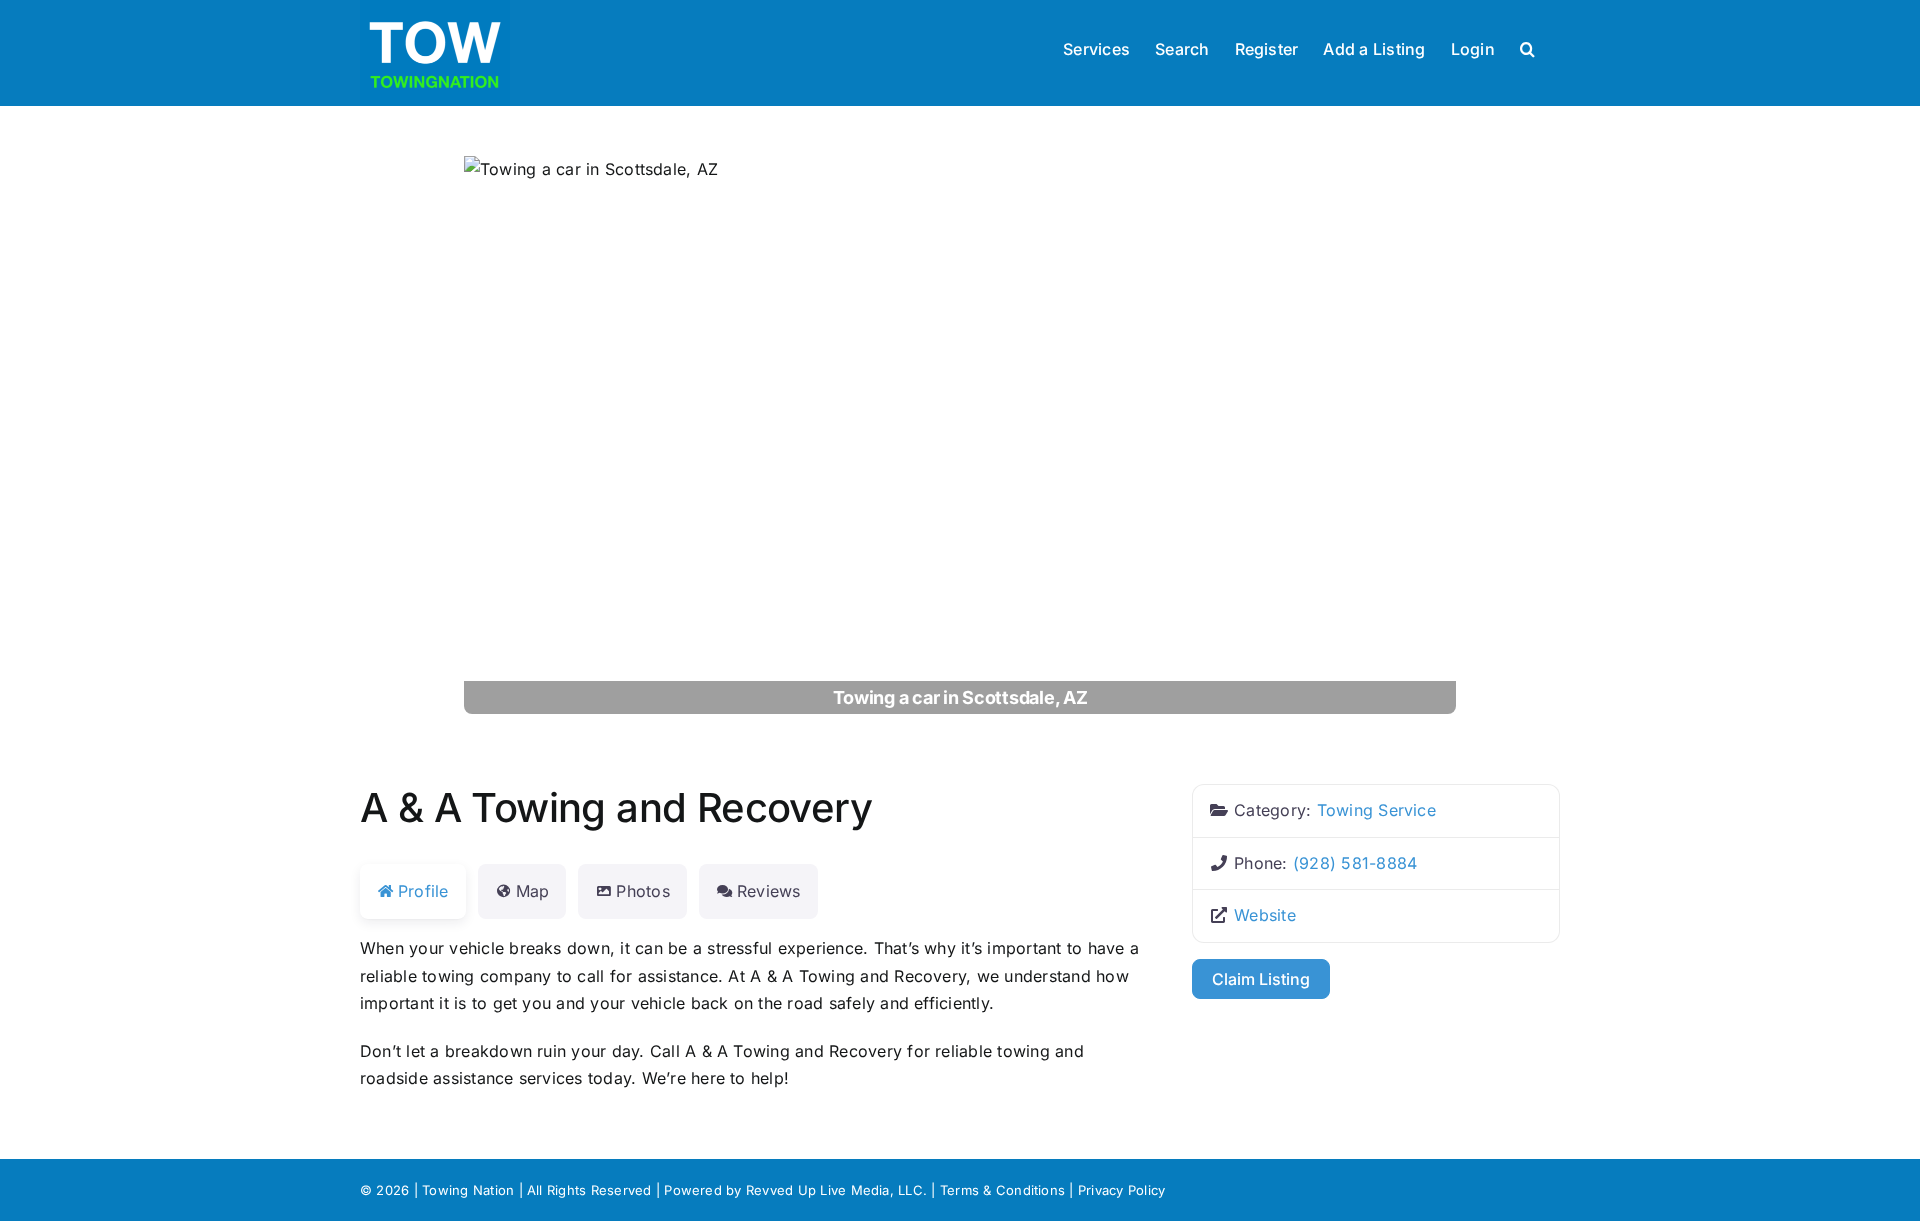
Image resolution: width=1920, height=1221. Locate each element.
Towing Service (1376, 810)
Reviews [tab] (769, 891)
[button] (1527, 47)
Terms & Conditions (1002, 1190)
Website (1265, 915)
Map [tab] (533, 891)
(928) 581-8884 (1355, 863)
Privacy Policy (1121, 1190)
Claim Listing (1261, 979)
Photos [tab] (642, 891)
